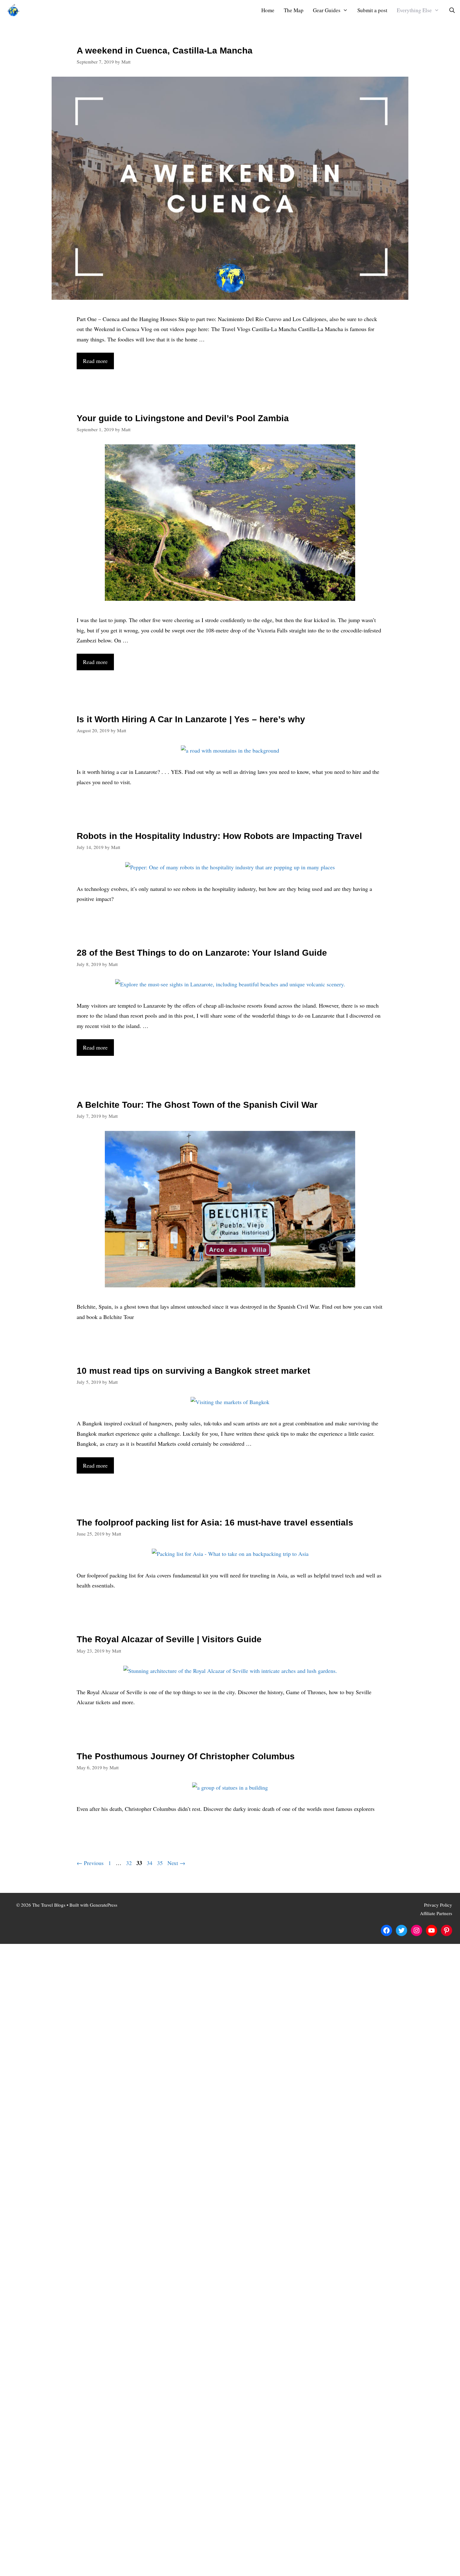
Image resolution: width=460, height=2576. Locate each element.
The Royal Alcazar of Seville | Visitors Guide (169, 1639)
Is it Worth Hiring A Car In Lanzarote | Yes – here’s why (191, 719)
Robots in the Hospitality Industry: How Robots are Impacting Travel (219, 836)
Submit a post (372, 10)
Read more (95, 361)
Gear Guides (327, 10)
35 (161, 1863)
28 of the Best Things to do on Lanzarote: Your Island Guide (202, 953)
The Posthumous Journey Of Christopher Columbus (186, 1756)
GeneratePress (104, 1905)
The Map (294, 10)
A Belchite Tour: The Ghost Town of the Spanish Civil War (197, 1105)
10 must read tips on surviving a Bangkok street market (193, 1371)
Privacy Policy (438, 1905)
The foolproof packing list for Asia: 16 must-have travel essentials (215, 1523)
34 (150, 1863)
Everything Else (414, 10)
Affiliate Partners (436, 1913)
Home (268, 10)
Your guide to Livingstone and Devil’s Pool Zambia (183, 418)
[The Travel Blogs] (15, 10)
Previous (90, 1863)
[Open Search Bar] (452, 10)
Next (176, 1863)
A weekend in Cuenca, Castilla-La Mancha (165, 51)
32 (130, 1863)
